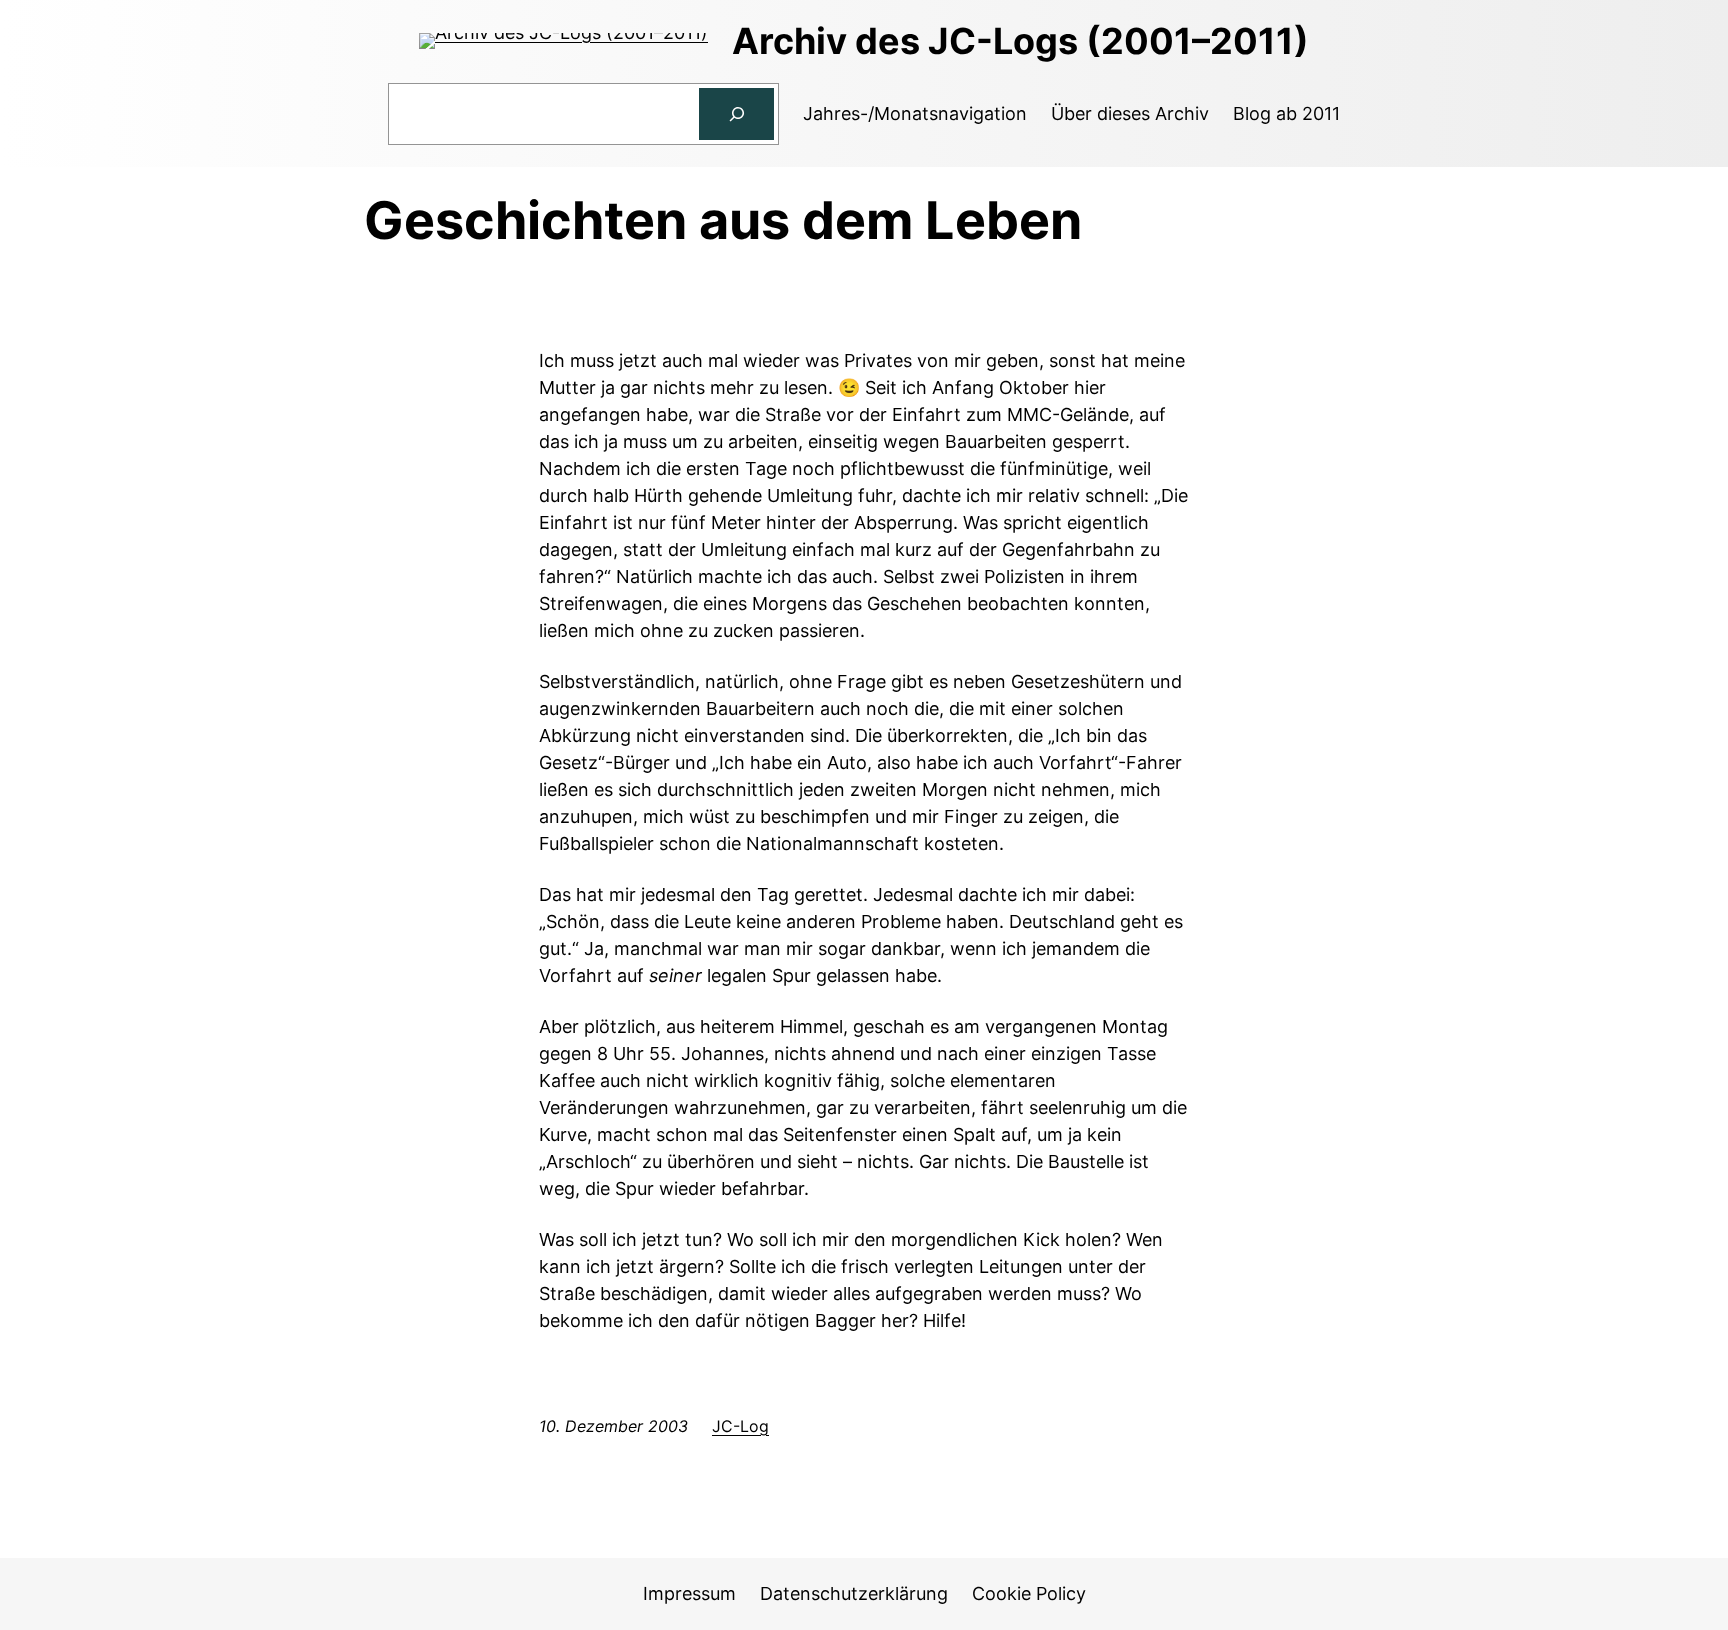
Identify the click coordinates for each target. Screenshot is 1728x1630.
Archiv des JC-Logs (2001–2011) (1020, 41)
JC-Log (740, 1426)
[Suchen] (737, 114)
